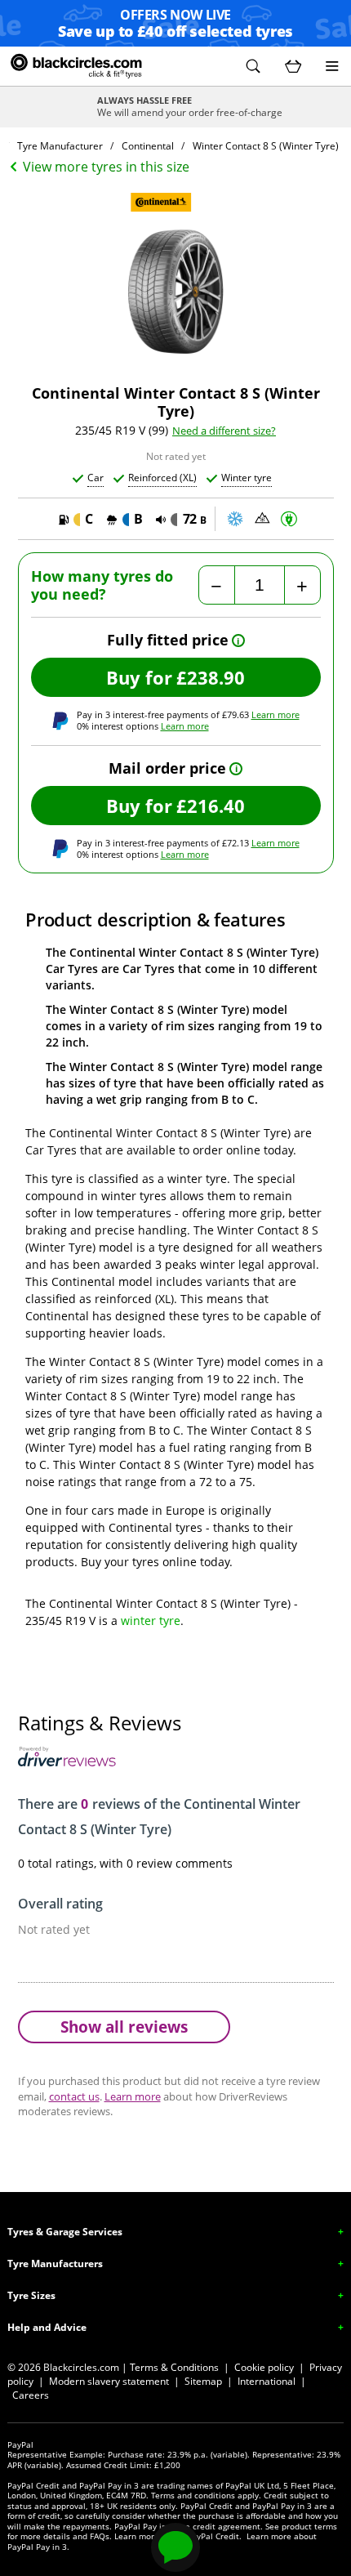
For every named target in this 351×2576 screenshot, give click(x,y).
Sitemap (203, 2381)
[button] (253, 66)
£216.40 (211, 806)
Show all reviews (124, 2027)
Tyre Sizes (31, 2295)
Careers (31, 2395)
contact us (74, 2096)
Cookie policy (264, 2367)
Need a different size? (224, 431)
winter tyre (151, 1621)
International (267, 2381)
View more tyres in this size (106, 167)
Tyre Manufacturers (55, 2263)
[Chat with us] (175, 2547)
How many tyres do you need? (102, 585)
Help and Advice (47, 2327)
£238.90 (211, 677)
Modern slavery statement (109, 2381)
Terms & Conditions (174, 2367)
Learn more (275, 714)
